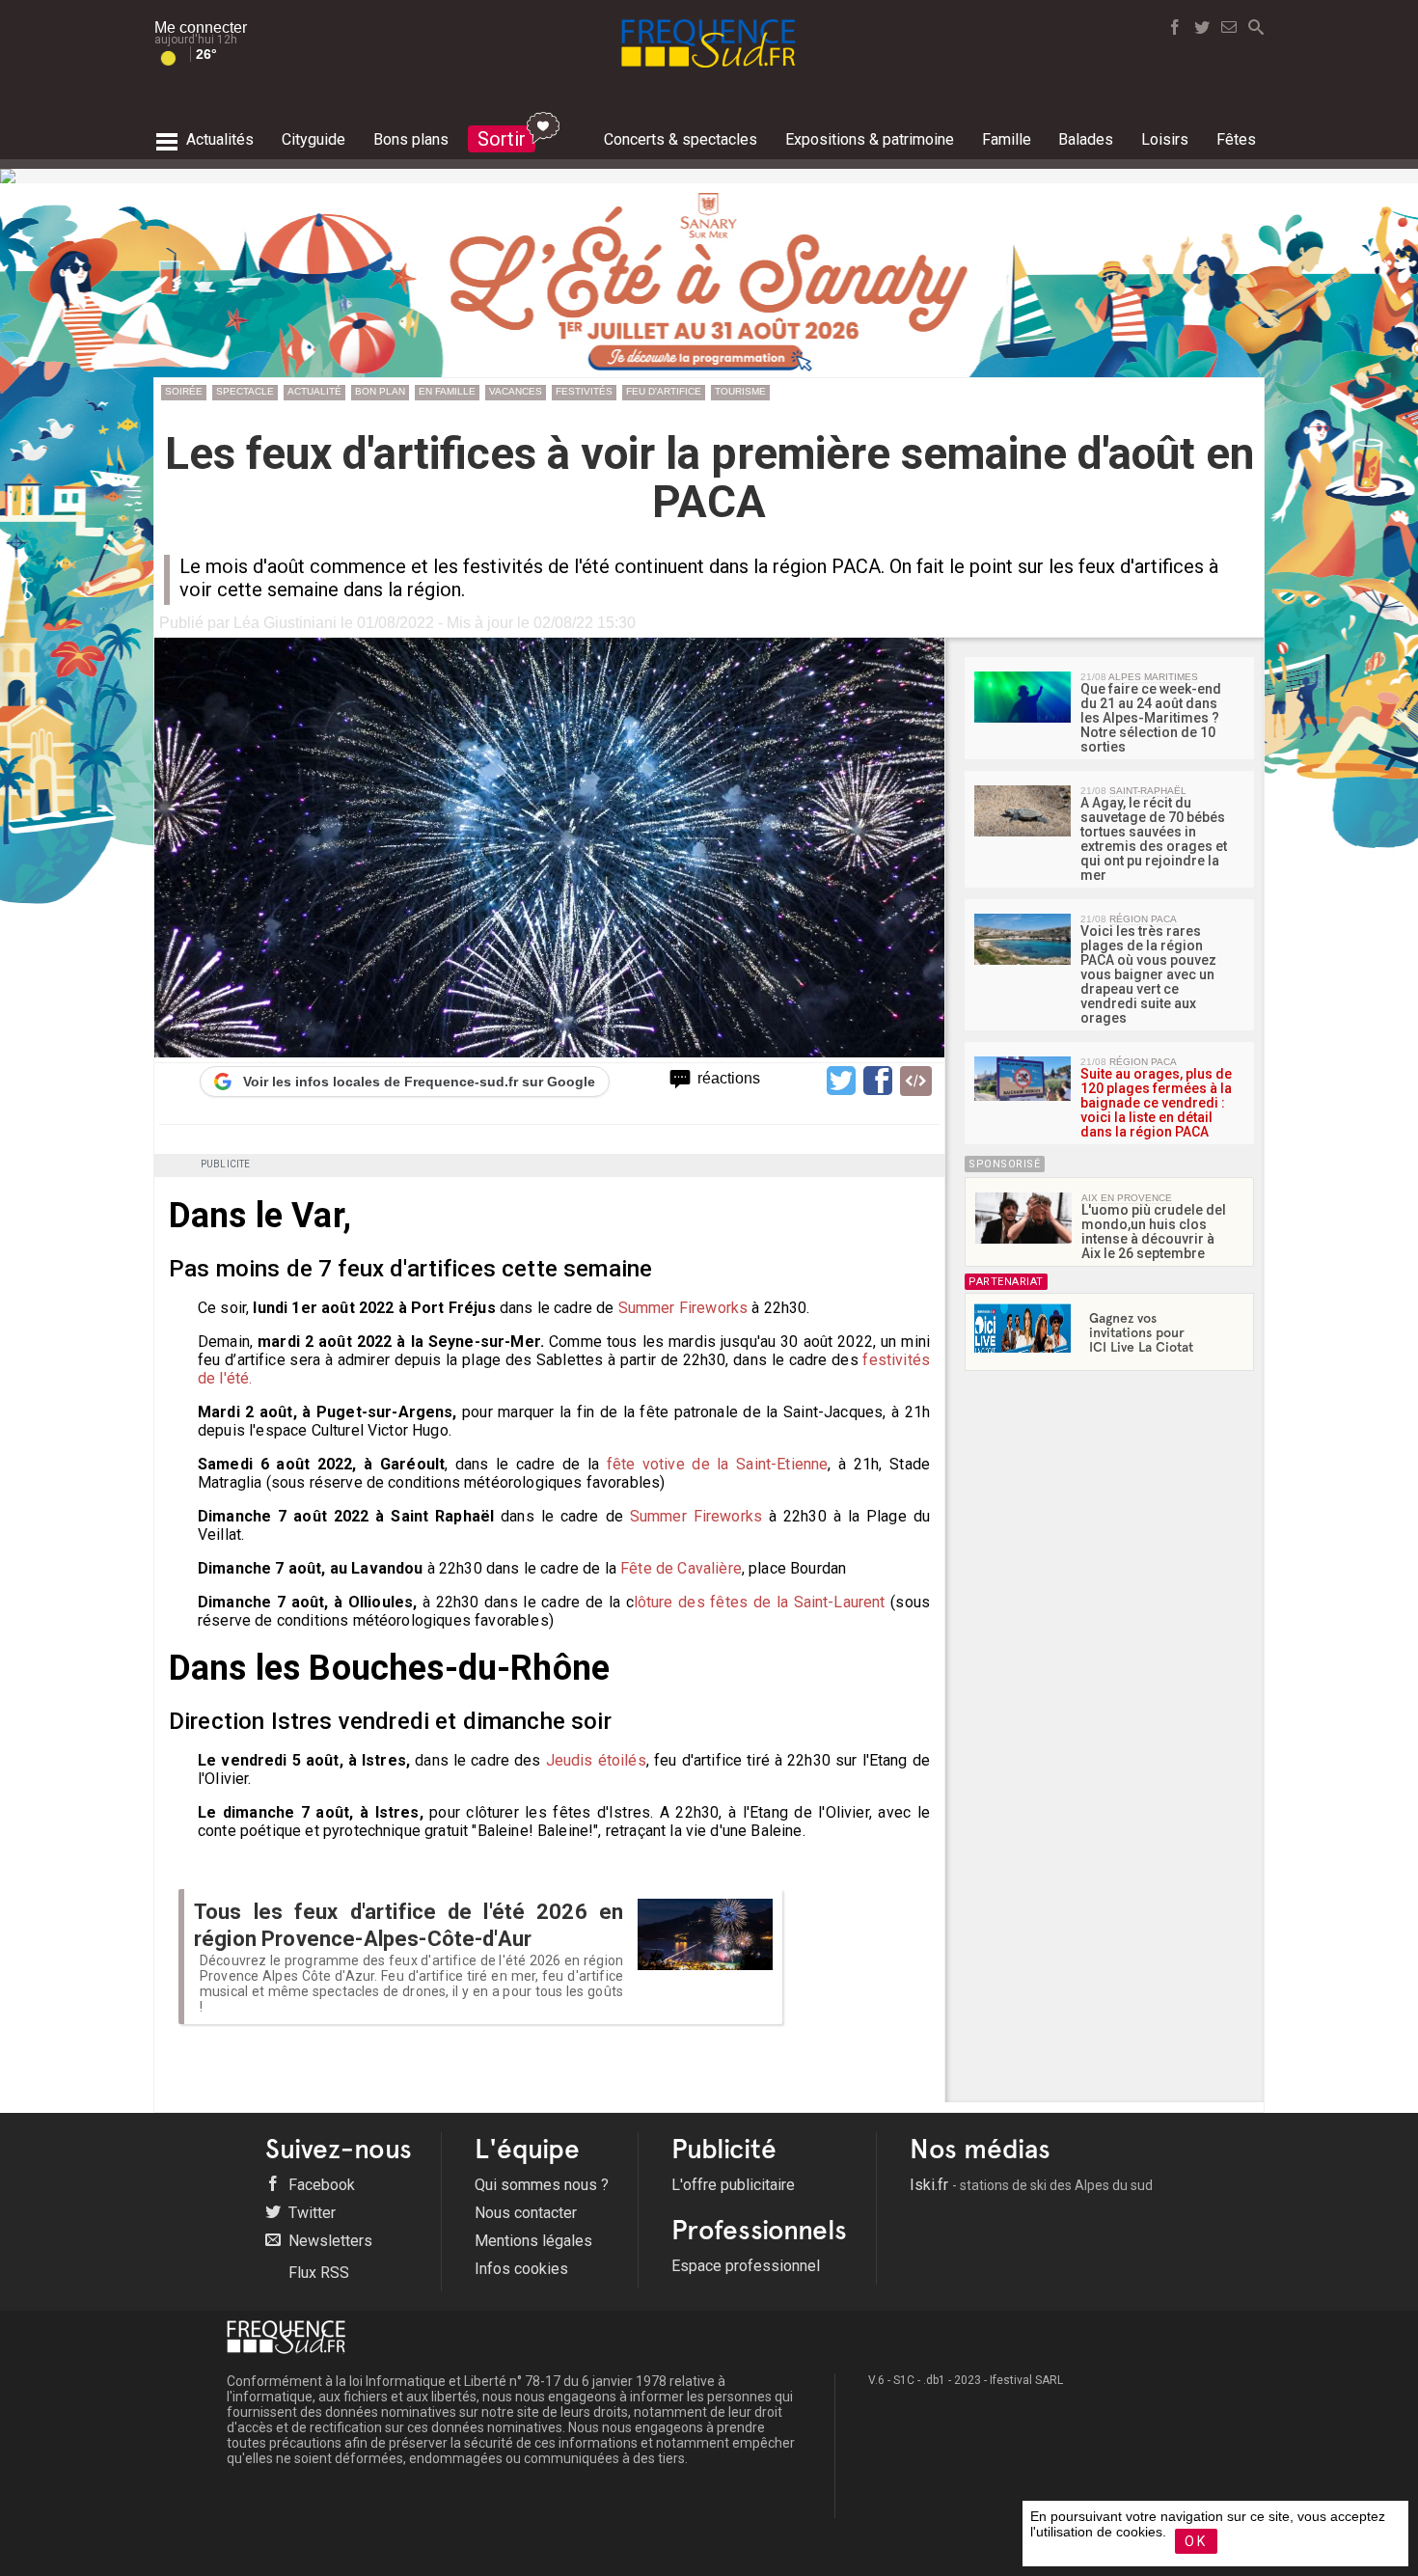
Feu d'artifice (664, 391)
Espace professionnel (746, 2266)
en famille (447, 391)
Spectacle (245, 391)
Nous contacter (526, 2213)
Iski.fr (1031, 2185)
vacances (516, 391)
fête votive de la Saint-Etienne (718, 1464)
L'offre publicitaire (733, 2185)
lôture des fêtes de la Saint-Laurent (763, 1602)
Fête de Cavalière (681, 1568)
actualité (314, 391)
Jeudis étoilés (596, 1760)
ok (1196, 2541)
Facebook (320, 2185)
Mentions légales (533, 2241)
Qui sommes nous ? (542, 2185)
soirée (184, 391)
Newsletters (328, 2241)
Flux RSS (317, 2273)
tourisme (740, 391)
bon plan (380, 391)
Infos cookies (521, 2269)
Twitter (310, 2213)
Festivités (584, 391)
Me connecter (201, 27)
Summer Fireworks (683, 1308)
